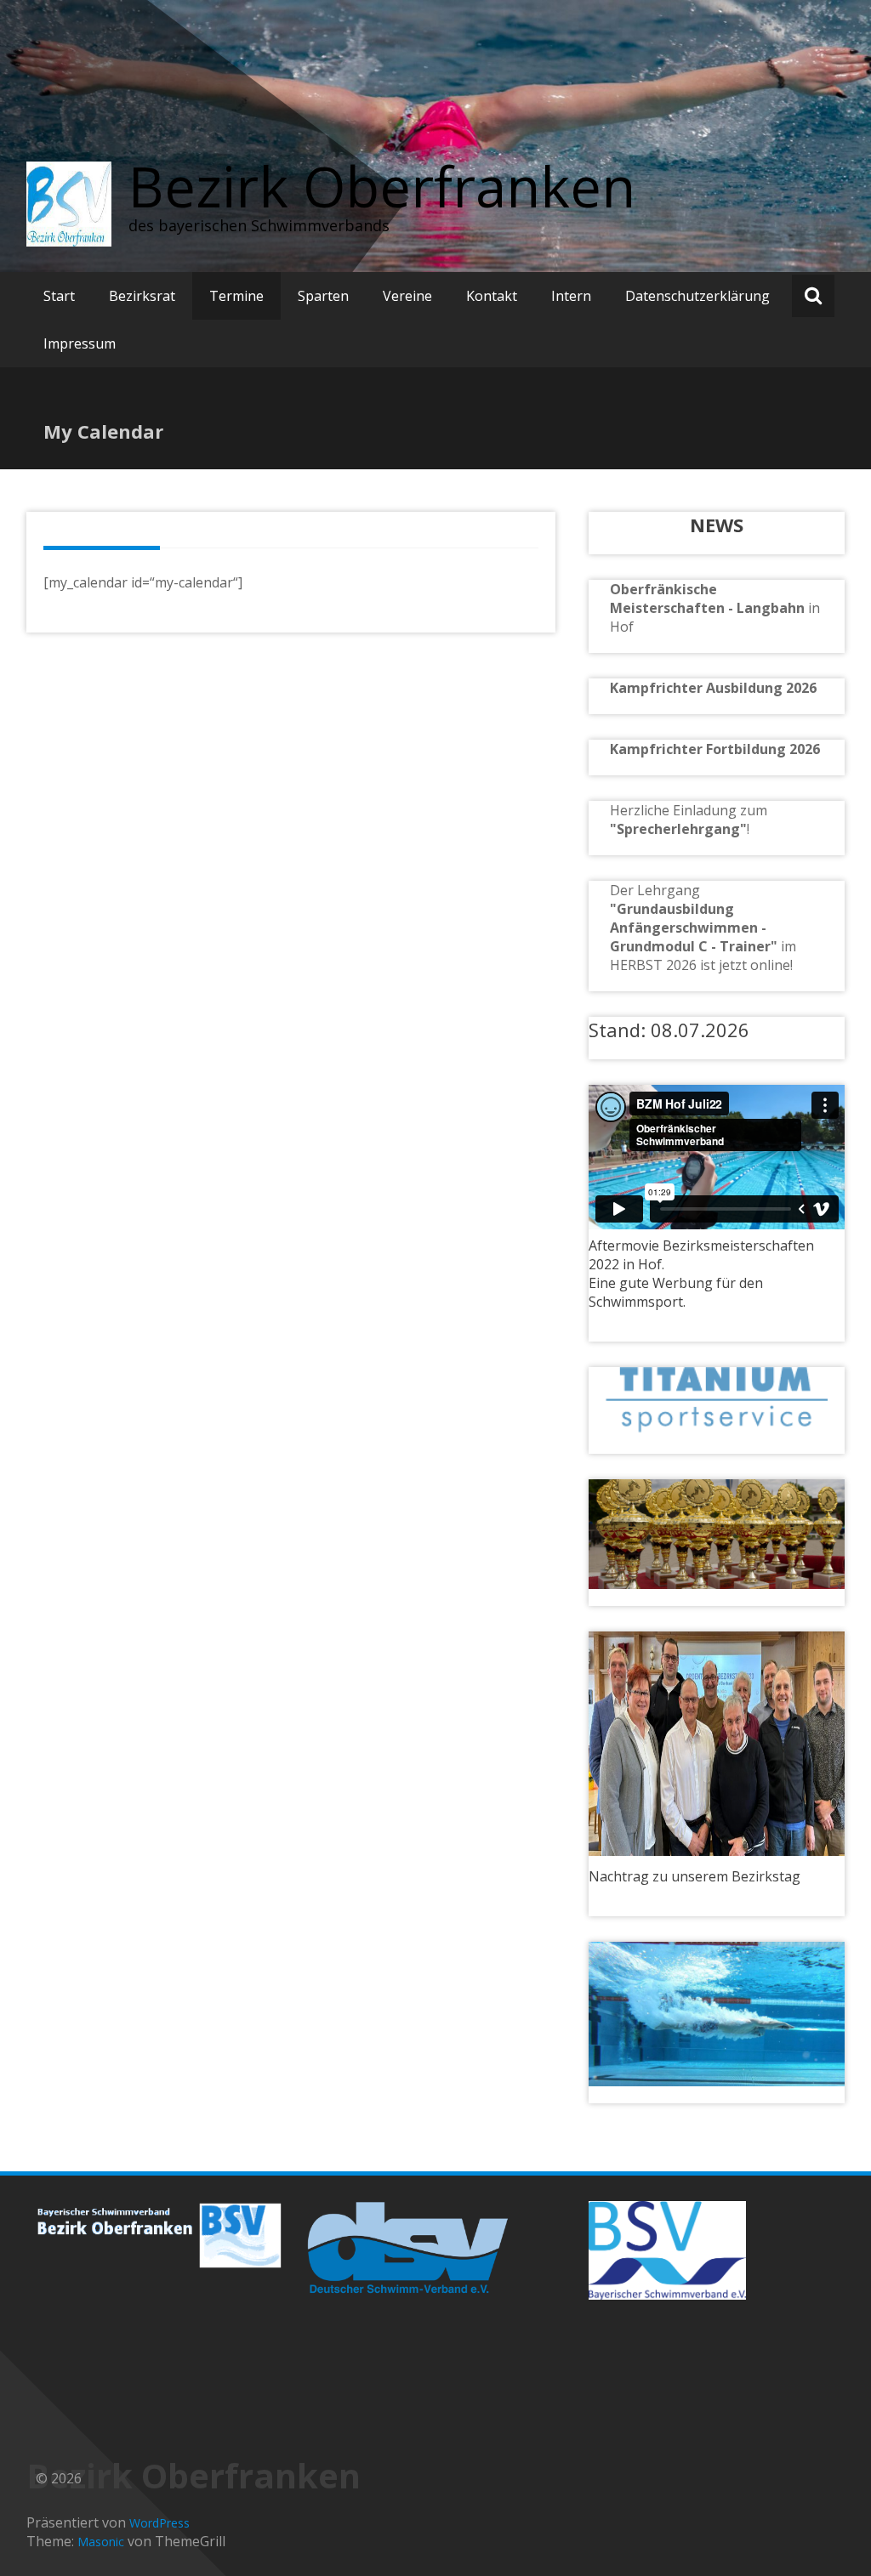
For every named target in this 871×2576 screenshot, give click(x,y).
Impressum (80, 343)
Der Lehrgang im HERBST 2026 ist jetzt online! (703, 928)
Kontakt (492, 296)
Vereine (407, 296)
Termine (236, 296)
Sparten (323, 296)
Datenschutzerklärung (697, 296)
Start (59, 296)
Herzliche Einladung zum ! (689, 820)
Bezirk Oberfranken (382, 186)
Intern (571, 296)
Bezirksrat (142, 296)
